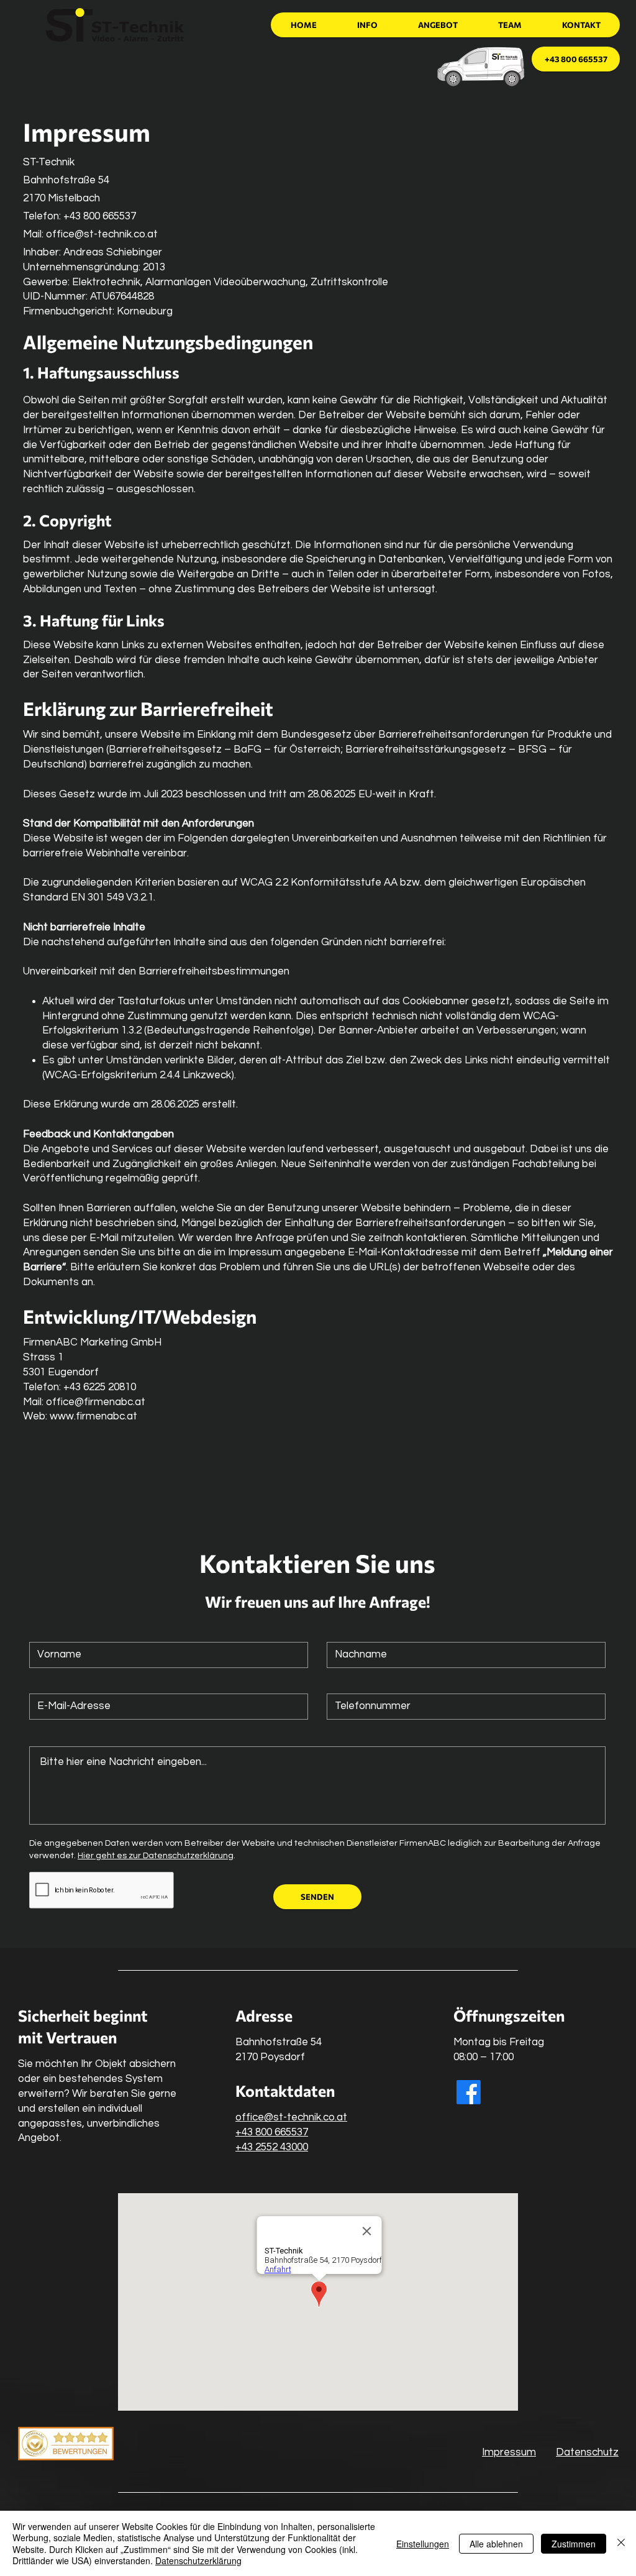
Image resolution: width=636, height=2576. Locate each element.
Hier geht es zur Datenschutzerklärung (156, 1856)
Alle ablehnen (496, 2544)
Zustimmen (574, 2544)
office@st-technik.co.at (102, 234)
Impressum (509, 2452)
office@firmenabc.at (96, 1402)
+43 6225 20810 (100, 1387)
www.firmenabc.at (93, 1416)
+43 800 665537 (272, 2132)
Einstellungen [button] (423, 2544)
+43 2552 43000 (272, 2147)
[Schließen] (621, 2543)
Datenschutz (587, 2452)
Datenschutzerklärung (198, 2560)
